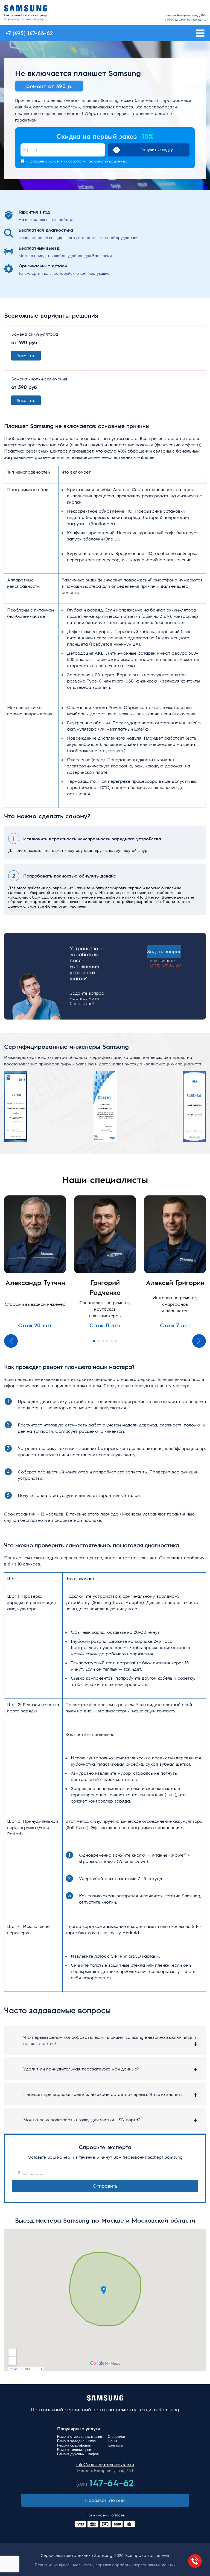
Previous (11, 1341)
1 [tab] (94, 1341)
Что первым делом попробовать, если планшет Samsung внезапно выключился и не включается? (110, 2040)
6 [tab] (116, 1341)
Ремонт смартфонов (74, 2445)
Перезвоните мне (105, 2500)
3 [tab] (103, 1341)
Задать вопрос (164, 951)
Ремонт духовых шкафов (78, 2454)
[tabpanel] (35, 1262)
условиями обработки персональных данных (88, 161)
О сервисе (116, 2437)
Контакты (115, 2445)
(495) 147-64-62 (166, 966)
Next (199, 1341)
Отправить (105, 2186)
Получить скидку (156, 150)
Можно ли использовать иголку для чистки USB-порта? (82, 2119)
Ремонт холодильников (76, 2441)
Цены (112, 2441)
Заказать (26, 355)
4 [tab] (107, 1341)
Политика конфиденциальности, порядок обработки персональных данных (105, 2565)
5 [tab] (112, 1341)
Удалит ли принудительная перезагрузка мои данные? (81, 2069)
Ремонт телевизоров (74, 2450)
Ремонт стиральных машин (80, 2437)
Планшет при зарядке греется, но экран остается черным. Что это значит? (103, 2094)
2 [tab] (98, 1341)
